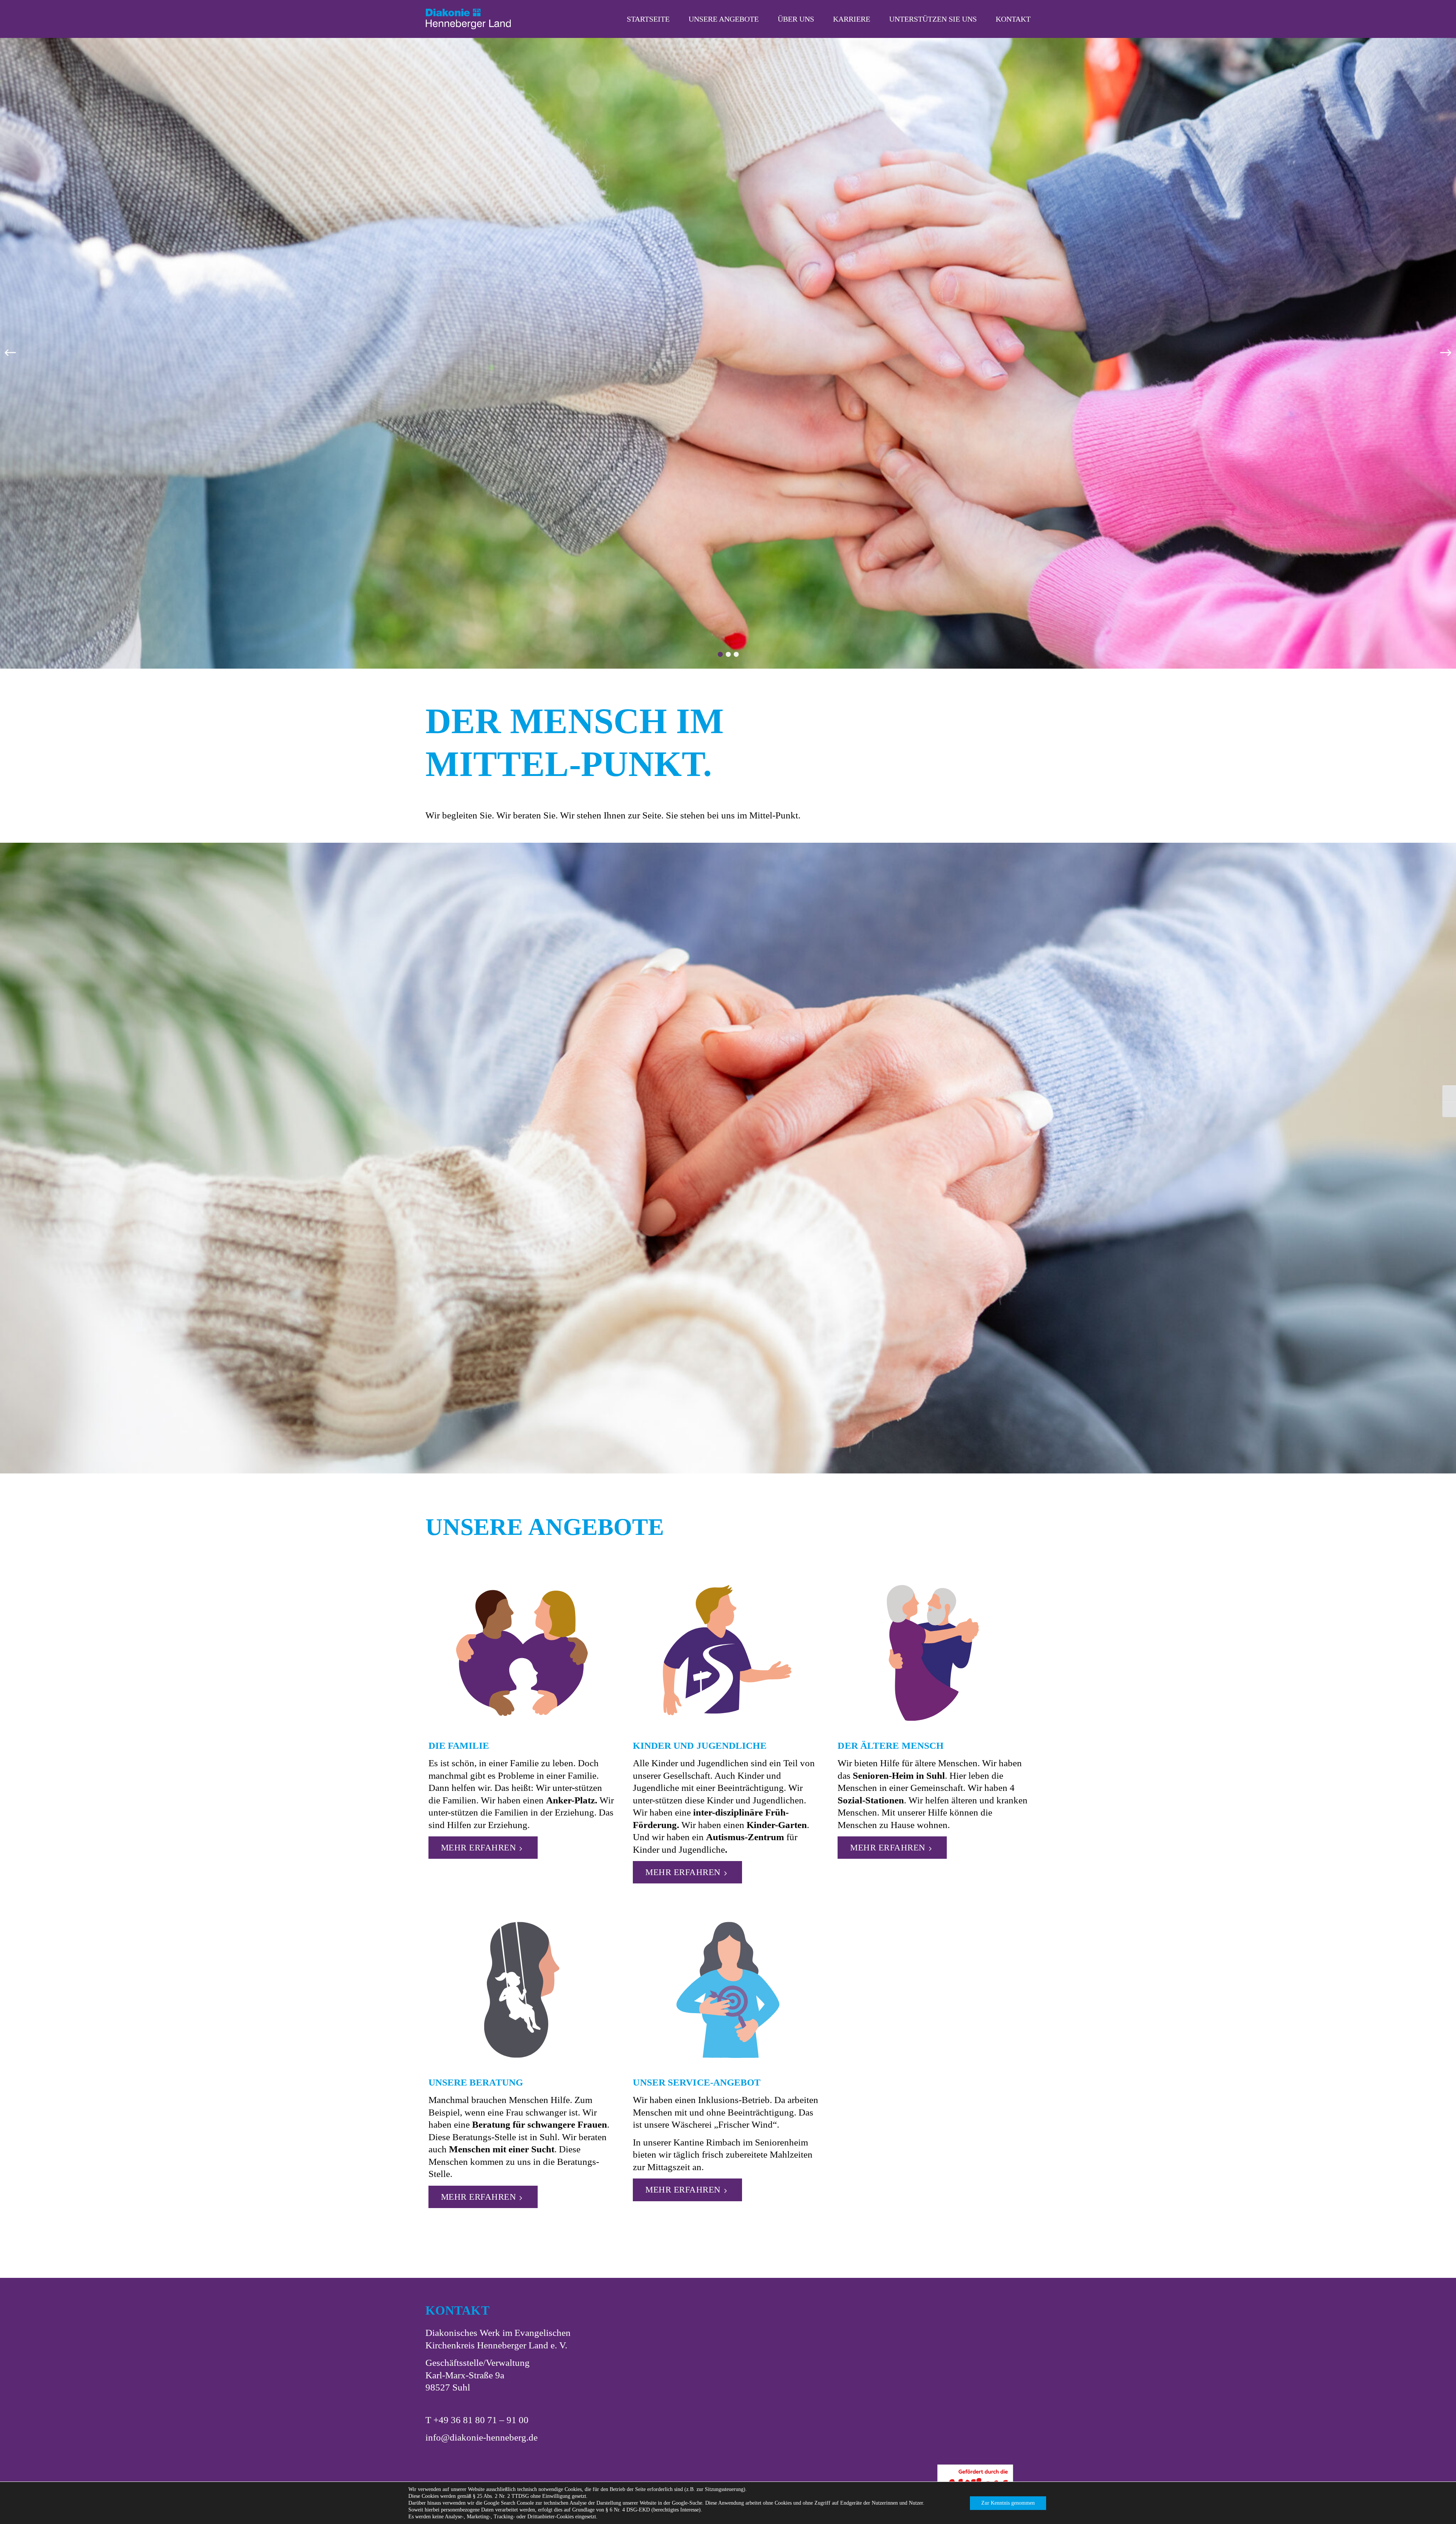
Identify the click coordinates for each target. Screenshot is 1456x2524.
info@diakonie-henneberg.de (482, 2437)
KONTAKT (1013, 19)
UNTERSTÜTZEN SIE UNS (933, 19)
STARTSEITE (648, 19)
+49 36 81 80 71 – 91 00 (481, 2420)
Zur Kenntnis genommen (1008, 2503)
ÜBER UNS (796, 19)
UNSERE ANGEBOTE (724, 19)
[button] (10, 353)
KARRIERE (852, 19)
